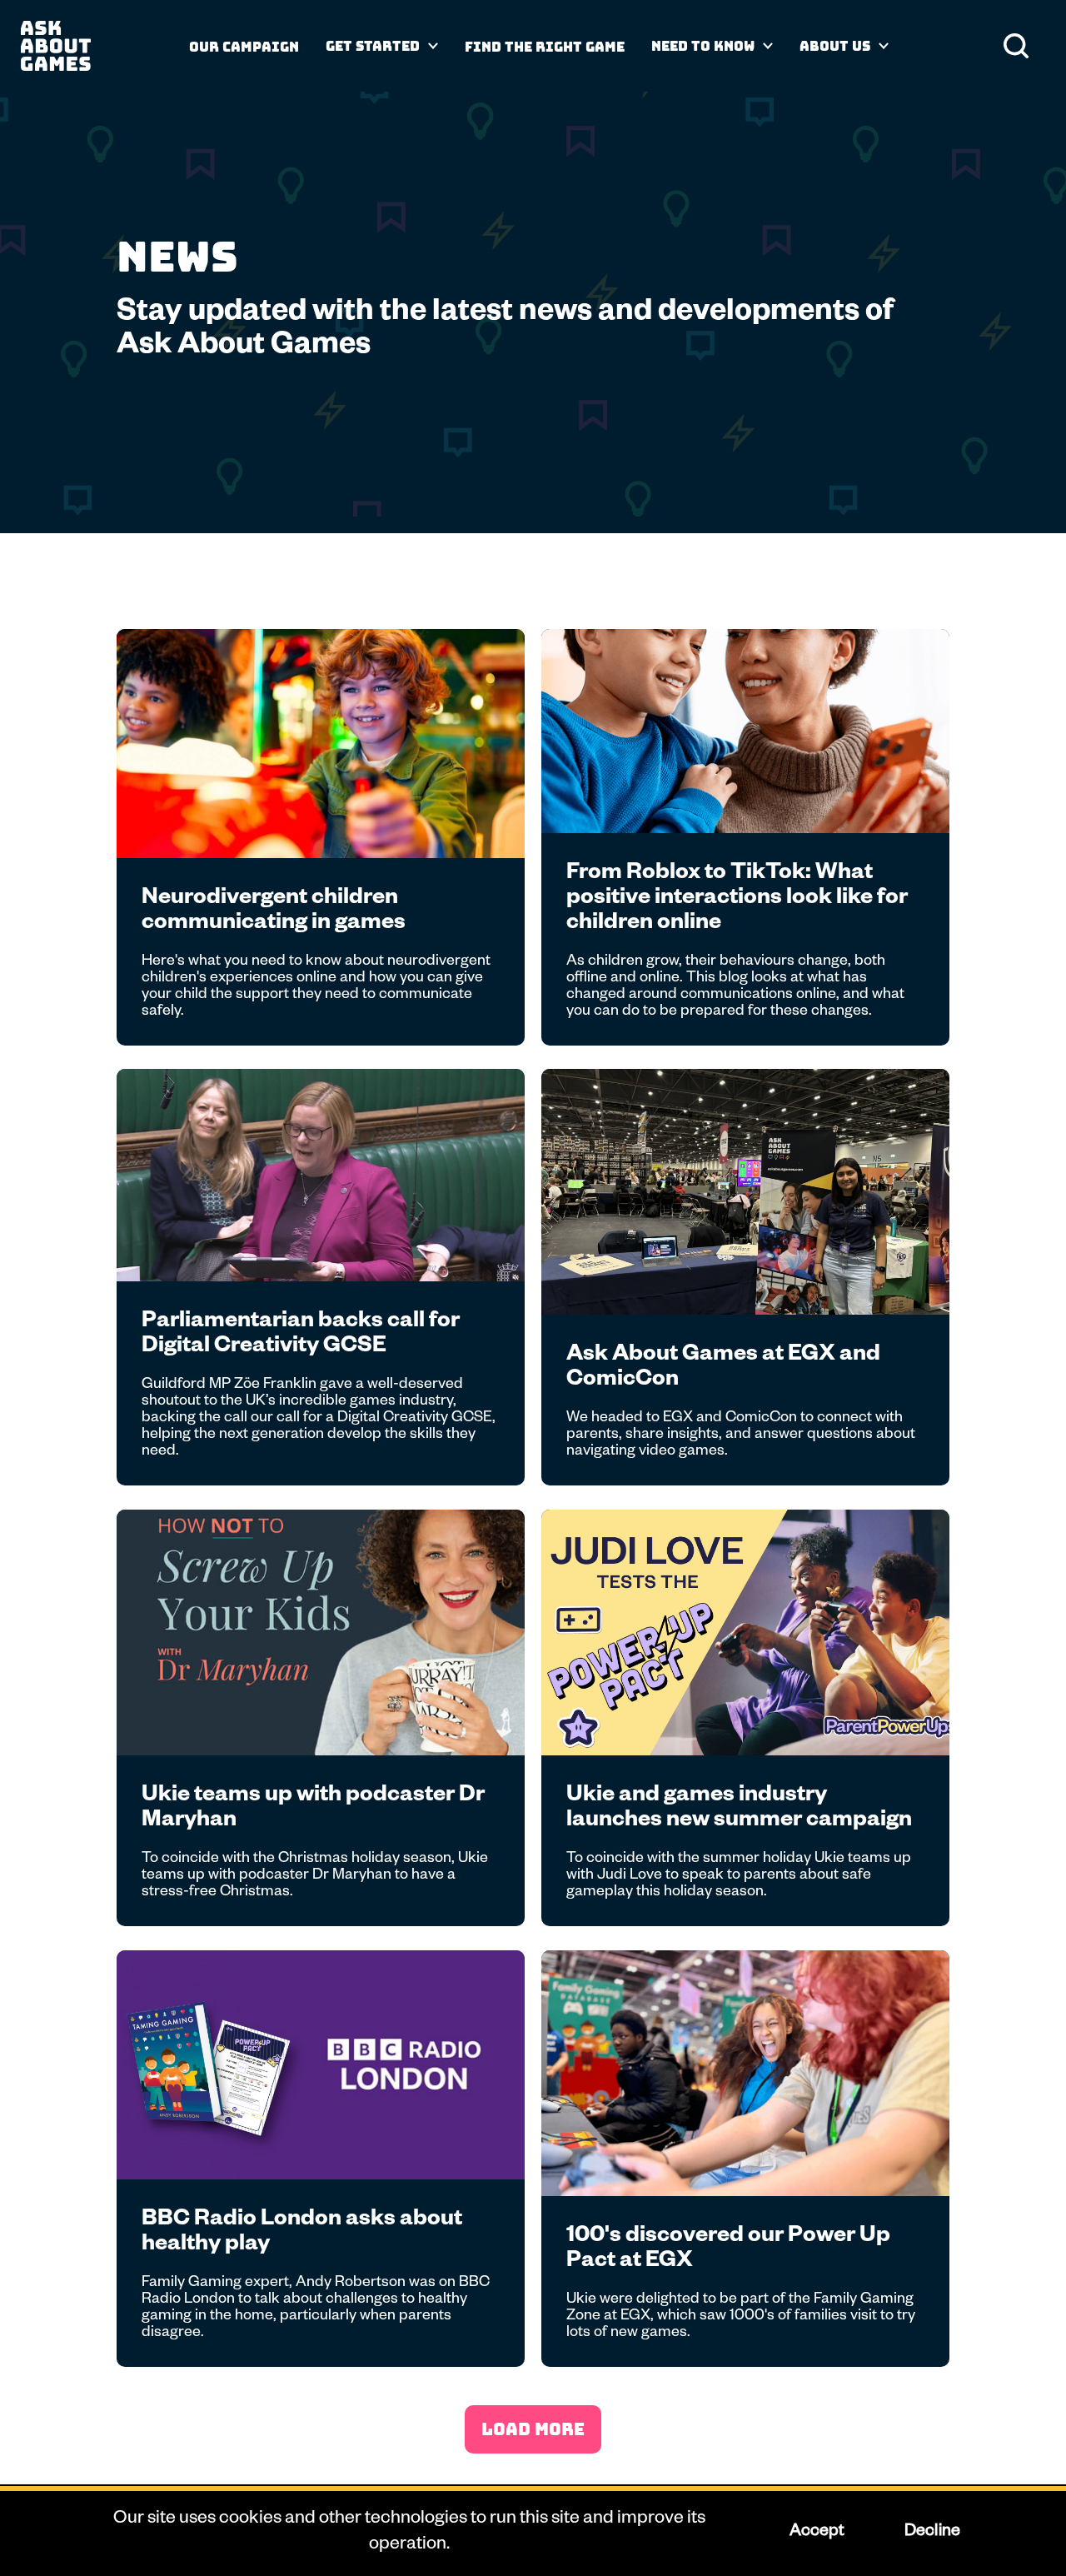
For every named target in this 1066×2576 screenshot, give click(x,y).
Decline (932, 2533)
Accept (816, 2533)
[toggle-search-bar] (1016, 46)
